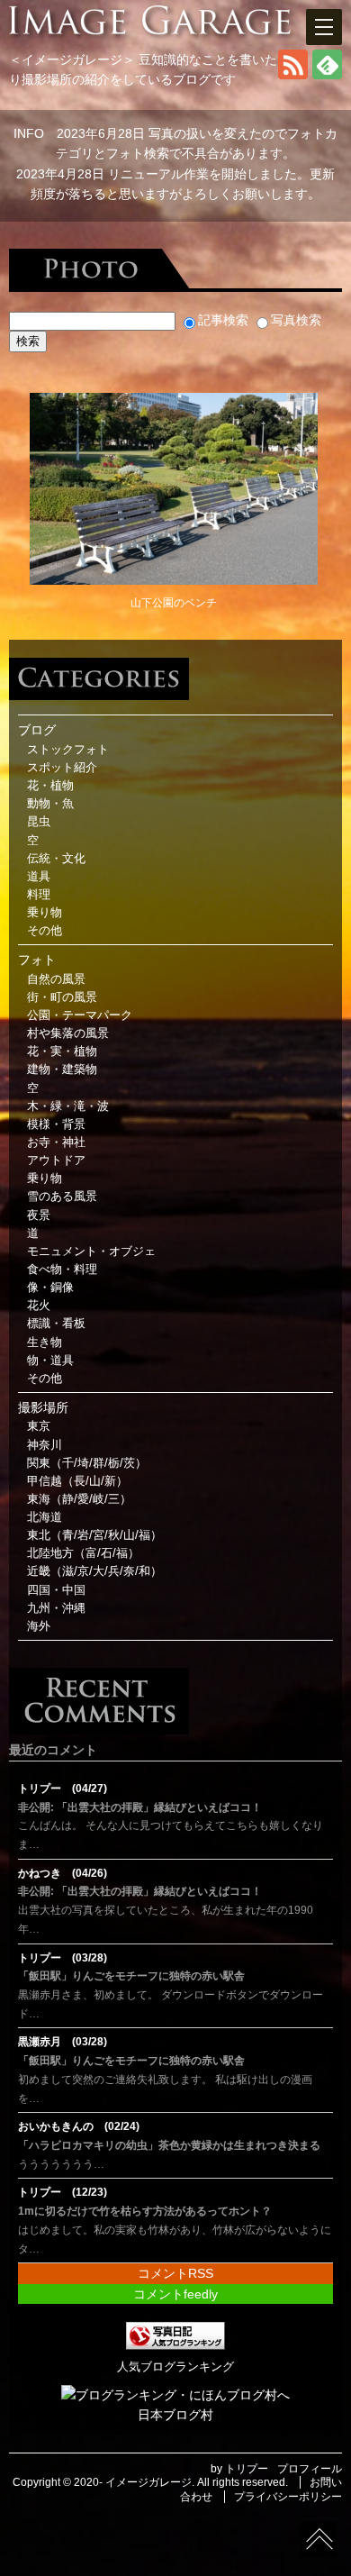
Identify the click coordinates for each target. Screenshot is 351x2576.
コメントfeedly (175, 2294)
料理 (39, 895)
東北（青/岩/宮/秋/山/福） (94, 1535)
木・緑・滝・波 (68, 1106)
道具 (39, 877)
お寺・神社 (56, 1142)
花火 (39, 1306)
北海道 (45, 1517)
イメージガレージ (148, 2482)
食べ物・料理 (62, 1270)
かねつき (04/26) (63, 1873)
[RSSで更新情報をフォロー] (293, 75)
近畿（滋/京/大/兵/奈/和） (94, 1571)
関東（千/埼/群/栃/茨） (87, 1463)
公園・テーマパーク (80, 1015)
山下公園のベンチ (174, 603)
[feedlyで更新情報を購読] (327, 75)
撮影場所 (43, 1407)
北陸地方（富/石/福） (83, 1553)
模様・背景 (56, 1124)
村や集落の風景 (68, 1033)
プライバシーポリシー (288, 2497)
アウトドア (56, 1161)
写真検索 (296, 320)
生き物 (45, 1343)
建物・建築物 (62, 1070)
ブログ (37, 730)
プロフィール (310, 2469)
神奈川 (45, 1445)
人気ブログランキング (175, 2367)
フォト (37, 960)
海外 (39, 1626)
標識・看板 (56, 1324)
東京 (39, 1426)
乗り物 (45, 913)
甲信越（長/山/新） (77, 1481)
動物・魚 (50, 804)
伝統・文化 (56, 859)
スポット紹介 (62, 768)
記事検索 (223, 320)
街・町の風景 (62, 997)
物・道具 (50, 1361)
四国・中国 (56, 1590)
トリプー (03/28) (63, 1958)
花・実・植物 (62, 1051)
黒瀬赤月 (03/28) (63, 2042)
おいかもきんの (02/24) (79, 2126)
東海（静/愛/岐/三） (79, 1499)
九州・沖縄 (56, 1608)
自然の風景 (56, 979)
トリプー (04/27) (63, 1789)
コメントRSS (175, 2273)
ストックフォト (68, 750)
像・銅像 (50, 1288)
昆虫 (39, 822)
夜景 (39, 1215)
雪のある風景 (62, 1197)
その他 (45, 931)
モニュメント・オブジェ (91, 1252)
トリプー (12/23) (63, 2192)
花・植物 (50, 786)
